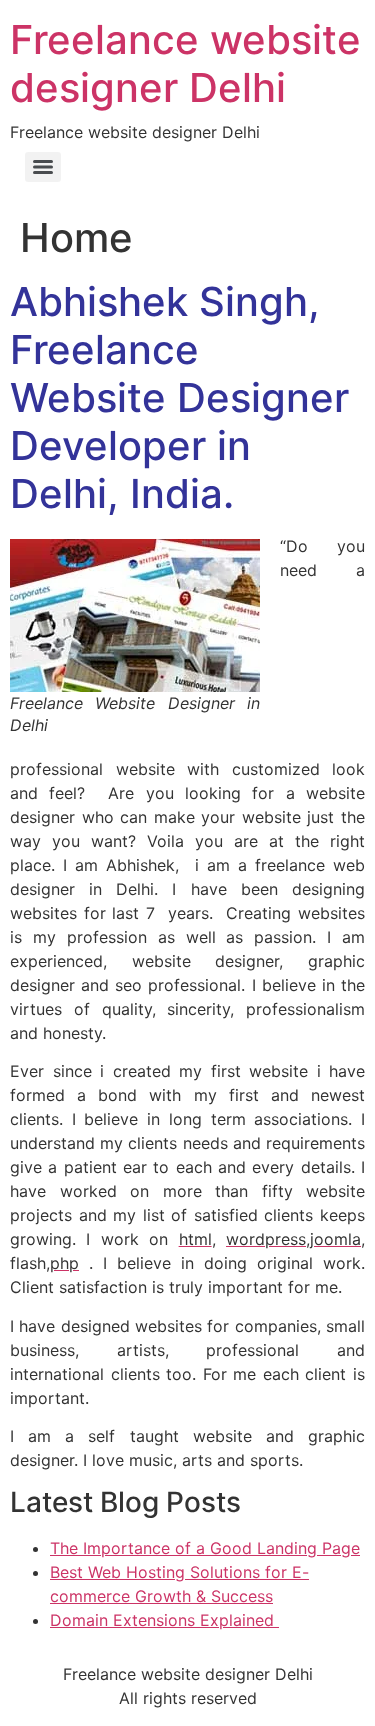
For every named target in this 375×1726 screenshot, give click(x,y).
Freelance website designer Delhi (185, 63)
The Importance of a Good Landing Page (205, 1548)
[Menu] (43, 167)
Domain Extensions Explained (164, 1620)
